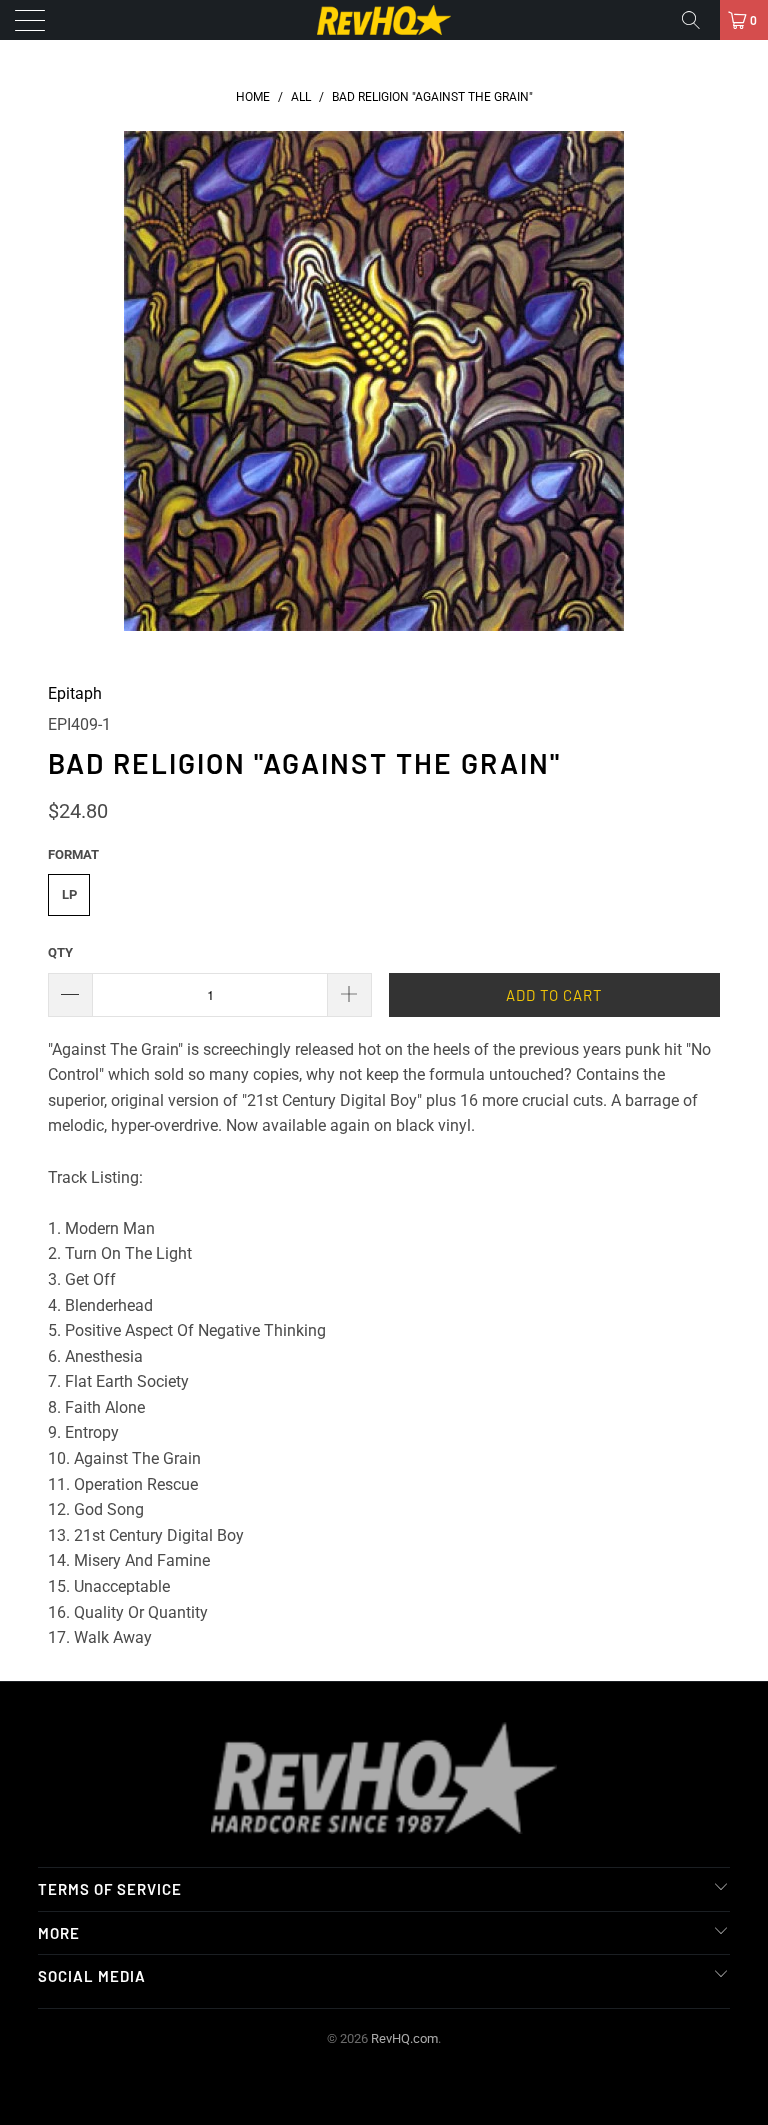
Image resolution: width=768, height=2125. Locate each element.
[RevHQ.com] (384, 20)
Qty (60, 952)
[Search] (698, 20)
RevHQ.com (404, 2038)
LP (69, 894)
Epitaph (75, 693)
